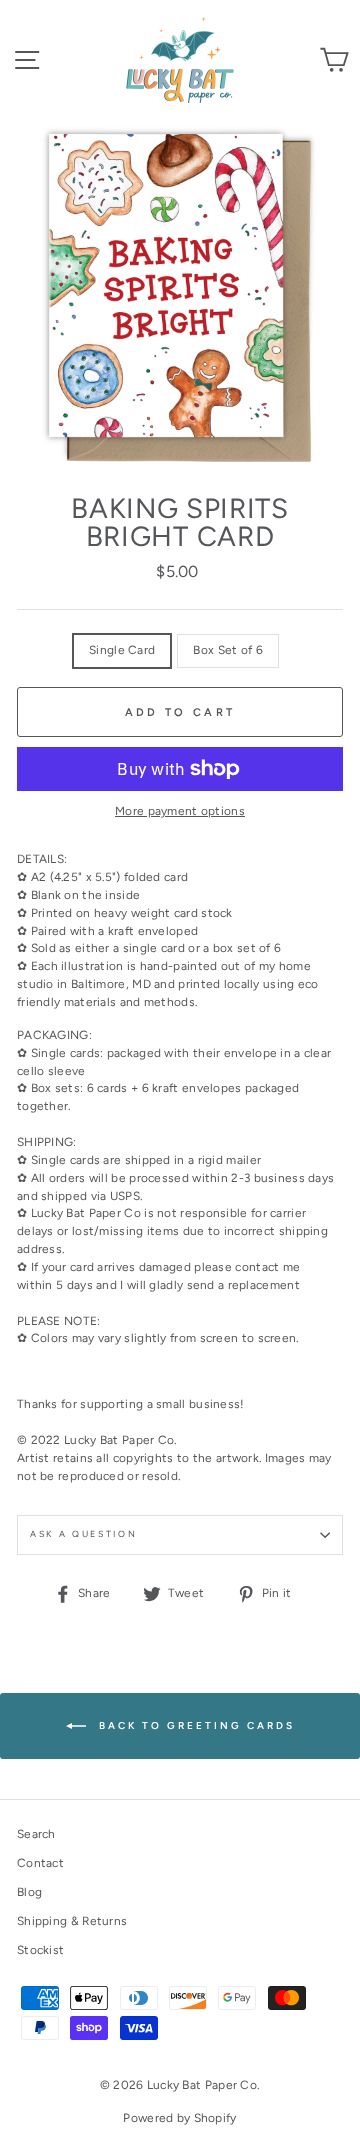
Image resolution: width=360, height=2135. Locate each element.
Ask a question (84, 1534)
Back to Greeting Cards (194, 1724)
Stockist (40, 1950)
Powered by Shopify (179, 2118)
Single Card (122, 650)
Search (36, 1834)
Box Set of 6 (228, 650)
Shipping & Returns (72, 1921)
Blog (29, 1892)
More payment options (180, 811)
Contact (40, 1863)
